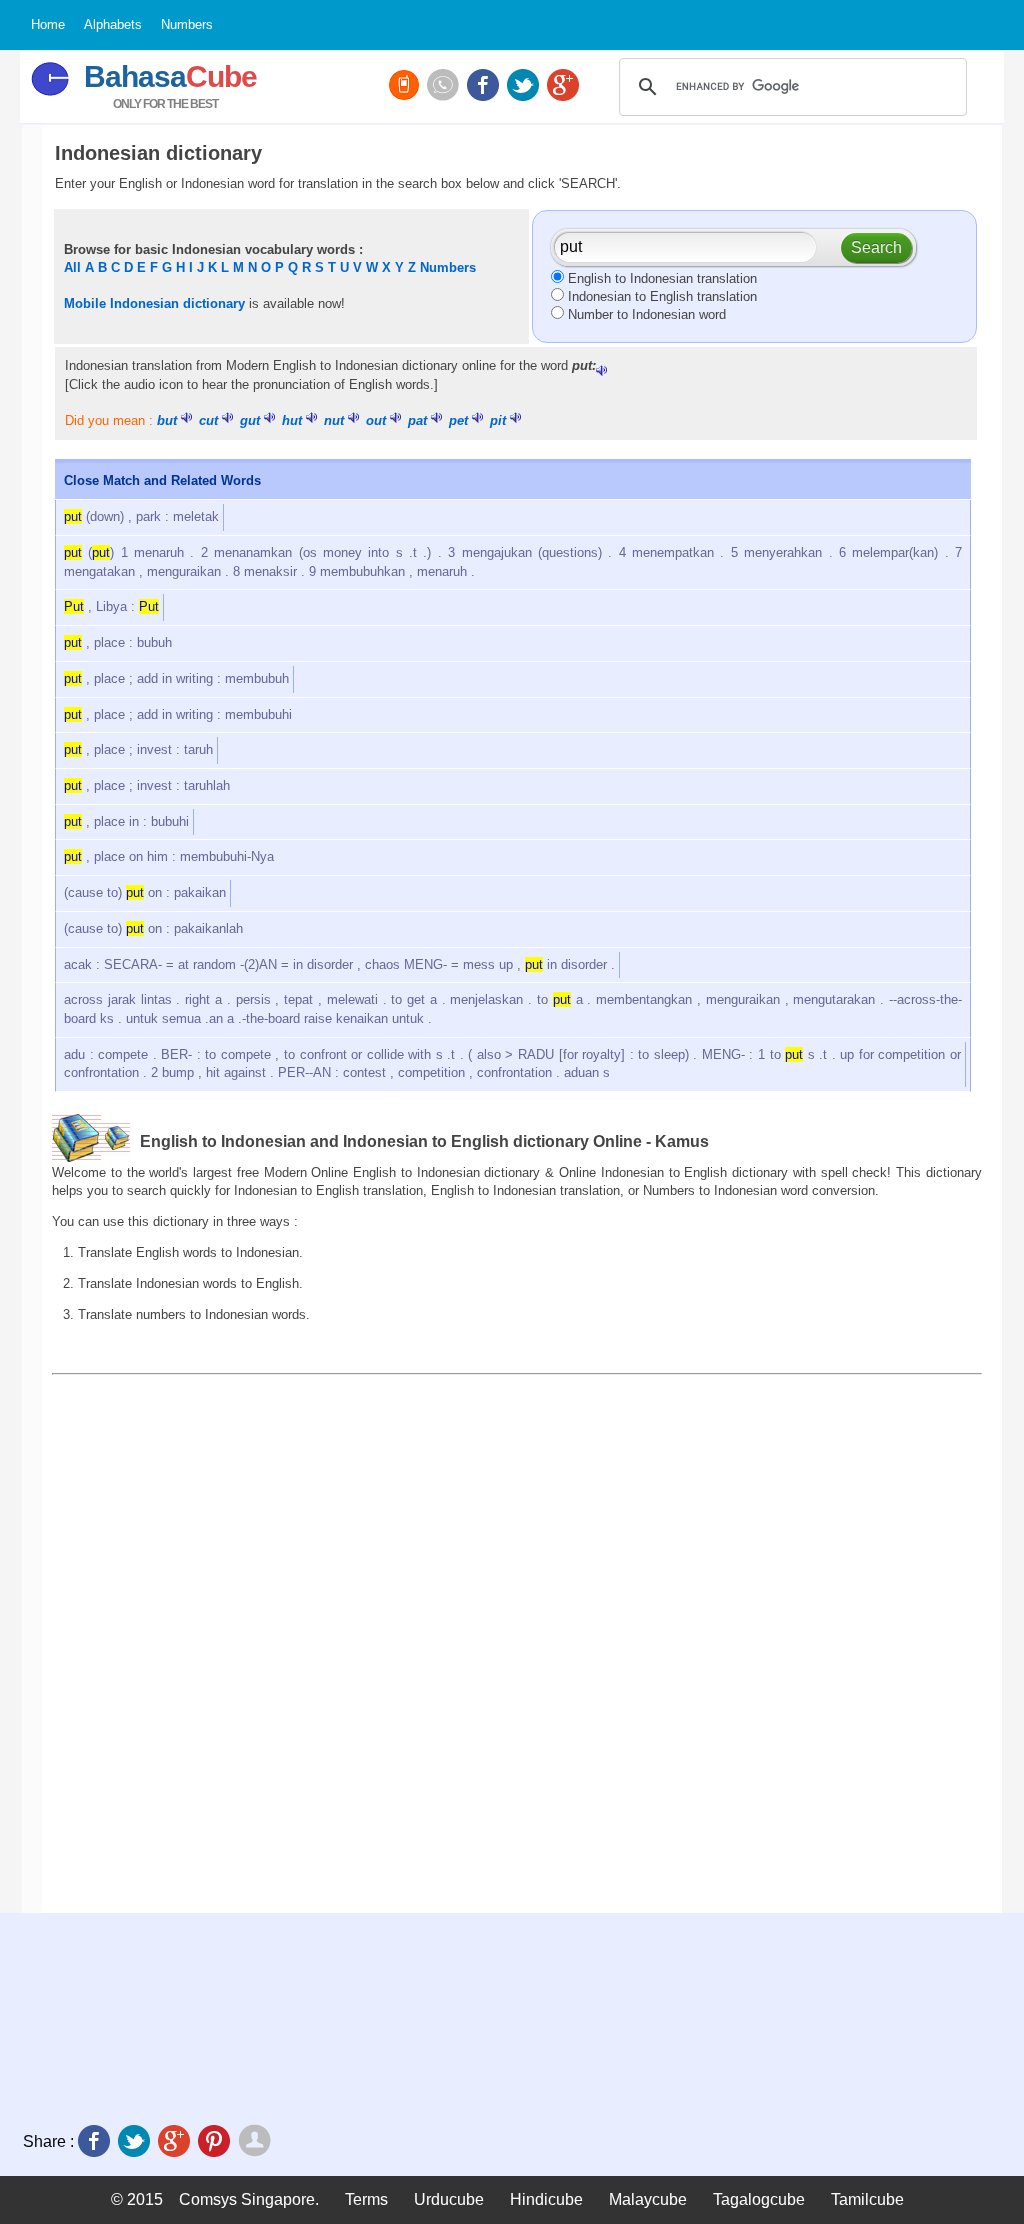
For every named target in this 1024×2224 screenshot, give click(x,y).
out (376, 420)
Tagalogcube (759, 2199)
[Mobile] (406, 87)
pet (458, 420)
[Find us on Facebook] (485, 87)
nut (334, 420)
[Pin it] (216, 2143)
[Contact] (445, 87)
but (167, 420)
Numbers (448, 267)
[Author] (256, 2142)
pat (417, 420)
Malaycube (648, 2199)
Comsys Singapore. (249, 2199)
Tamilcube (867, 2199)
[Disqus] (517, 1643)
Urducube (449, 2199)
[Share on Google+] (176, 2143)
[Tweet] (136, 2143)
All (72, 267)
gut (250, 420)
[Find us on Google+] (565, 87)
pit (498, 420)
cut (208, 420)
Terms (366, 2199)
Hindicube (546, 2199)
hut (292, 420)
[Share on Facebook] (96, 2143)
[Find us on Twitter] (525, 87)
